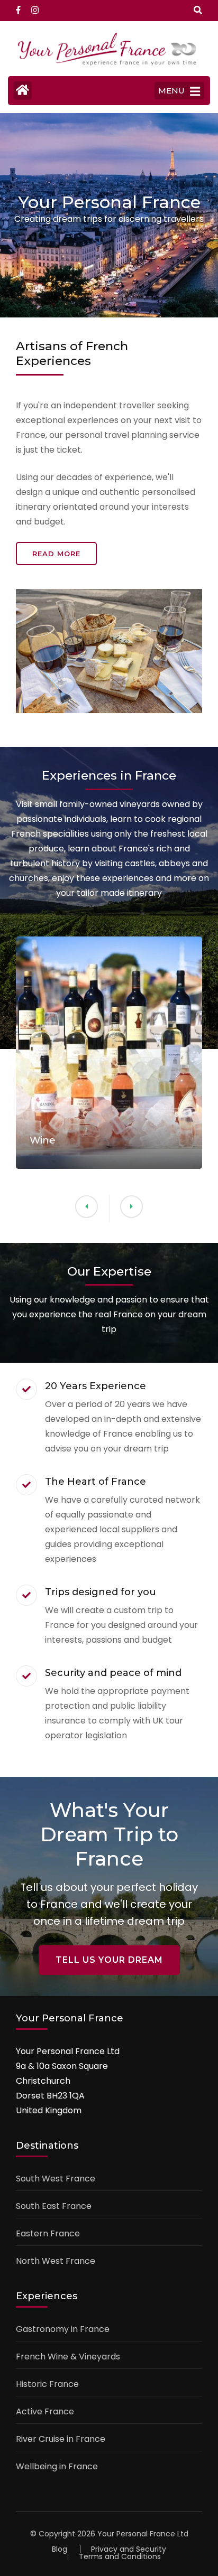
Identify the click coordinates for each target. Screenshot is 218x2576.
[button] (131, 1207)
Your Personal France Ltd (143, 2534)
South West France (56, 2179)
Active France (45, 2411)
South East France (54, 2206)
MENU (171, 91)
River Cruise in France (61, 2439)
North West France (56, 2261)
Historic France (47, 2384)
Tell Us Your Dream (109, 1960)
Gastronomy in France (63, 2329)
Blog (60, 2549)
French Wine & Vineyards (68, 2357)
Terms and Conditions (120, 2556)
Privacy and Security (129, 2549)
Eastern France (48, 2233)
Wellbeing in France (57, 2466)
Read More (56, 554)
